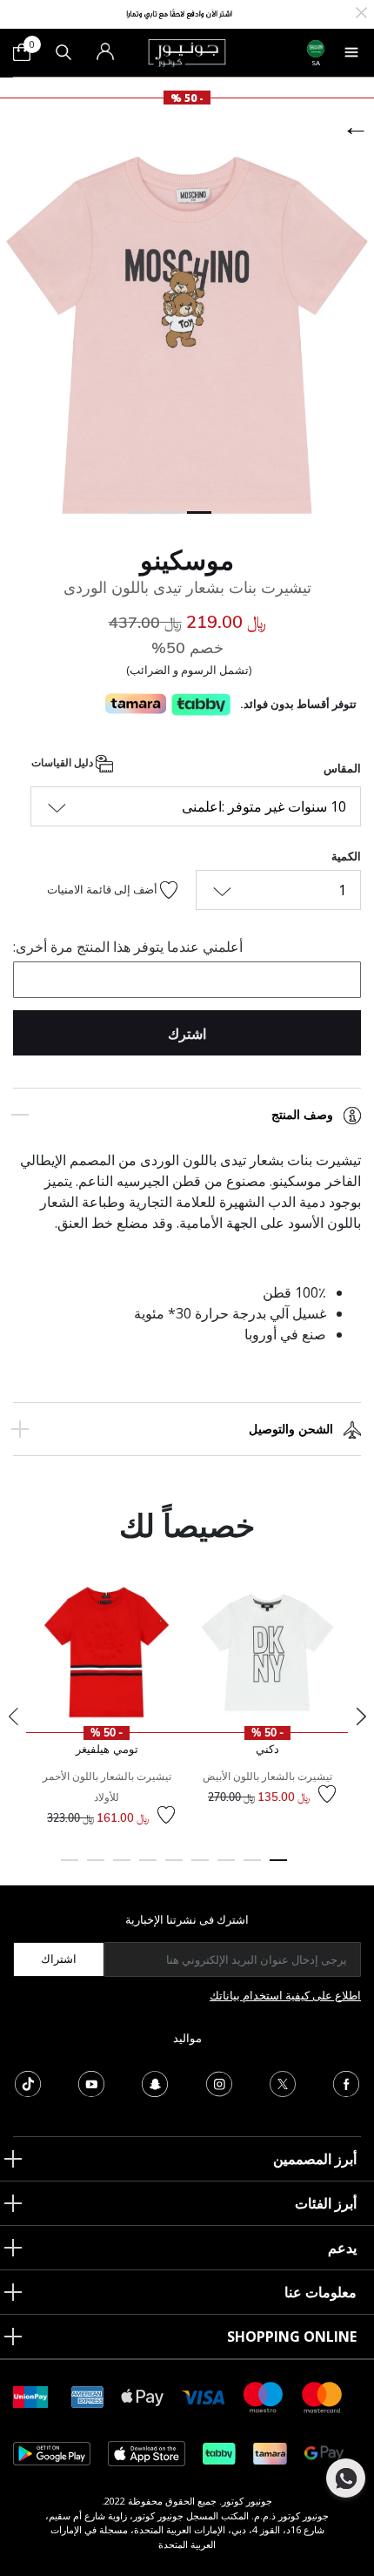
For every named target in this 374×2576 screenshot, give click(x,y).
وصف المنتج (302, 1115)
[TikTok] (28, 2082)
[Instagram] (219, 2082)
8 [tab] (96, 1868)
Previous (13, 1716)
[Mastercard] (323, 2396)
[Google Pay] (324, 2453)
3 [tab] (226, 1868)
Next (361, 1716)
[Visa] (204, 2396)
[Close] (361, 11)
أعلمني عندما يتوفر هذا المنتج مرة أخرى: (128, 947)
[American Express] (88, 2396)
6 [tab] (148, 1868)
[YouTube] (91, 2082)
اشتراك (59, 1959)
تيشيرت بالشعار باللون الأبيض (267, 1776)
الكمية (346, 856)
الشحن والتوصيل (291, 1429)
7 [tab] (122, 1868)
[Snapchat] (155, 2082)
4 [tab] (200, 1868)
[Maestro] (264, 2396)
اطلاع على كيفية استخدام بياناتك (285, 1995)
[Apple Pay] (143, 2396)
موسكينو (187, 560)
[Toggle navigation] (351, 52)
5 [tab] (174, 1868)
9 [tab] (70, 1868)
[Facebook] (346, 2082)
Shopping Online (292, 2337)
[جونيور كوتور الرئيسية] (187, 51)
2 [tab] (252, 1868)
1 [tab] (278, 1868)
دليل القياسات (63, 763)
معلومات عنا (321, 2292)
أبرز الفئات (326, 2203)
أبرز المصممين (315, 2159)
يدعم (342, 2248)
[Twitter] (283, 2082)
